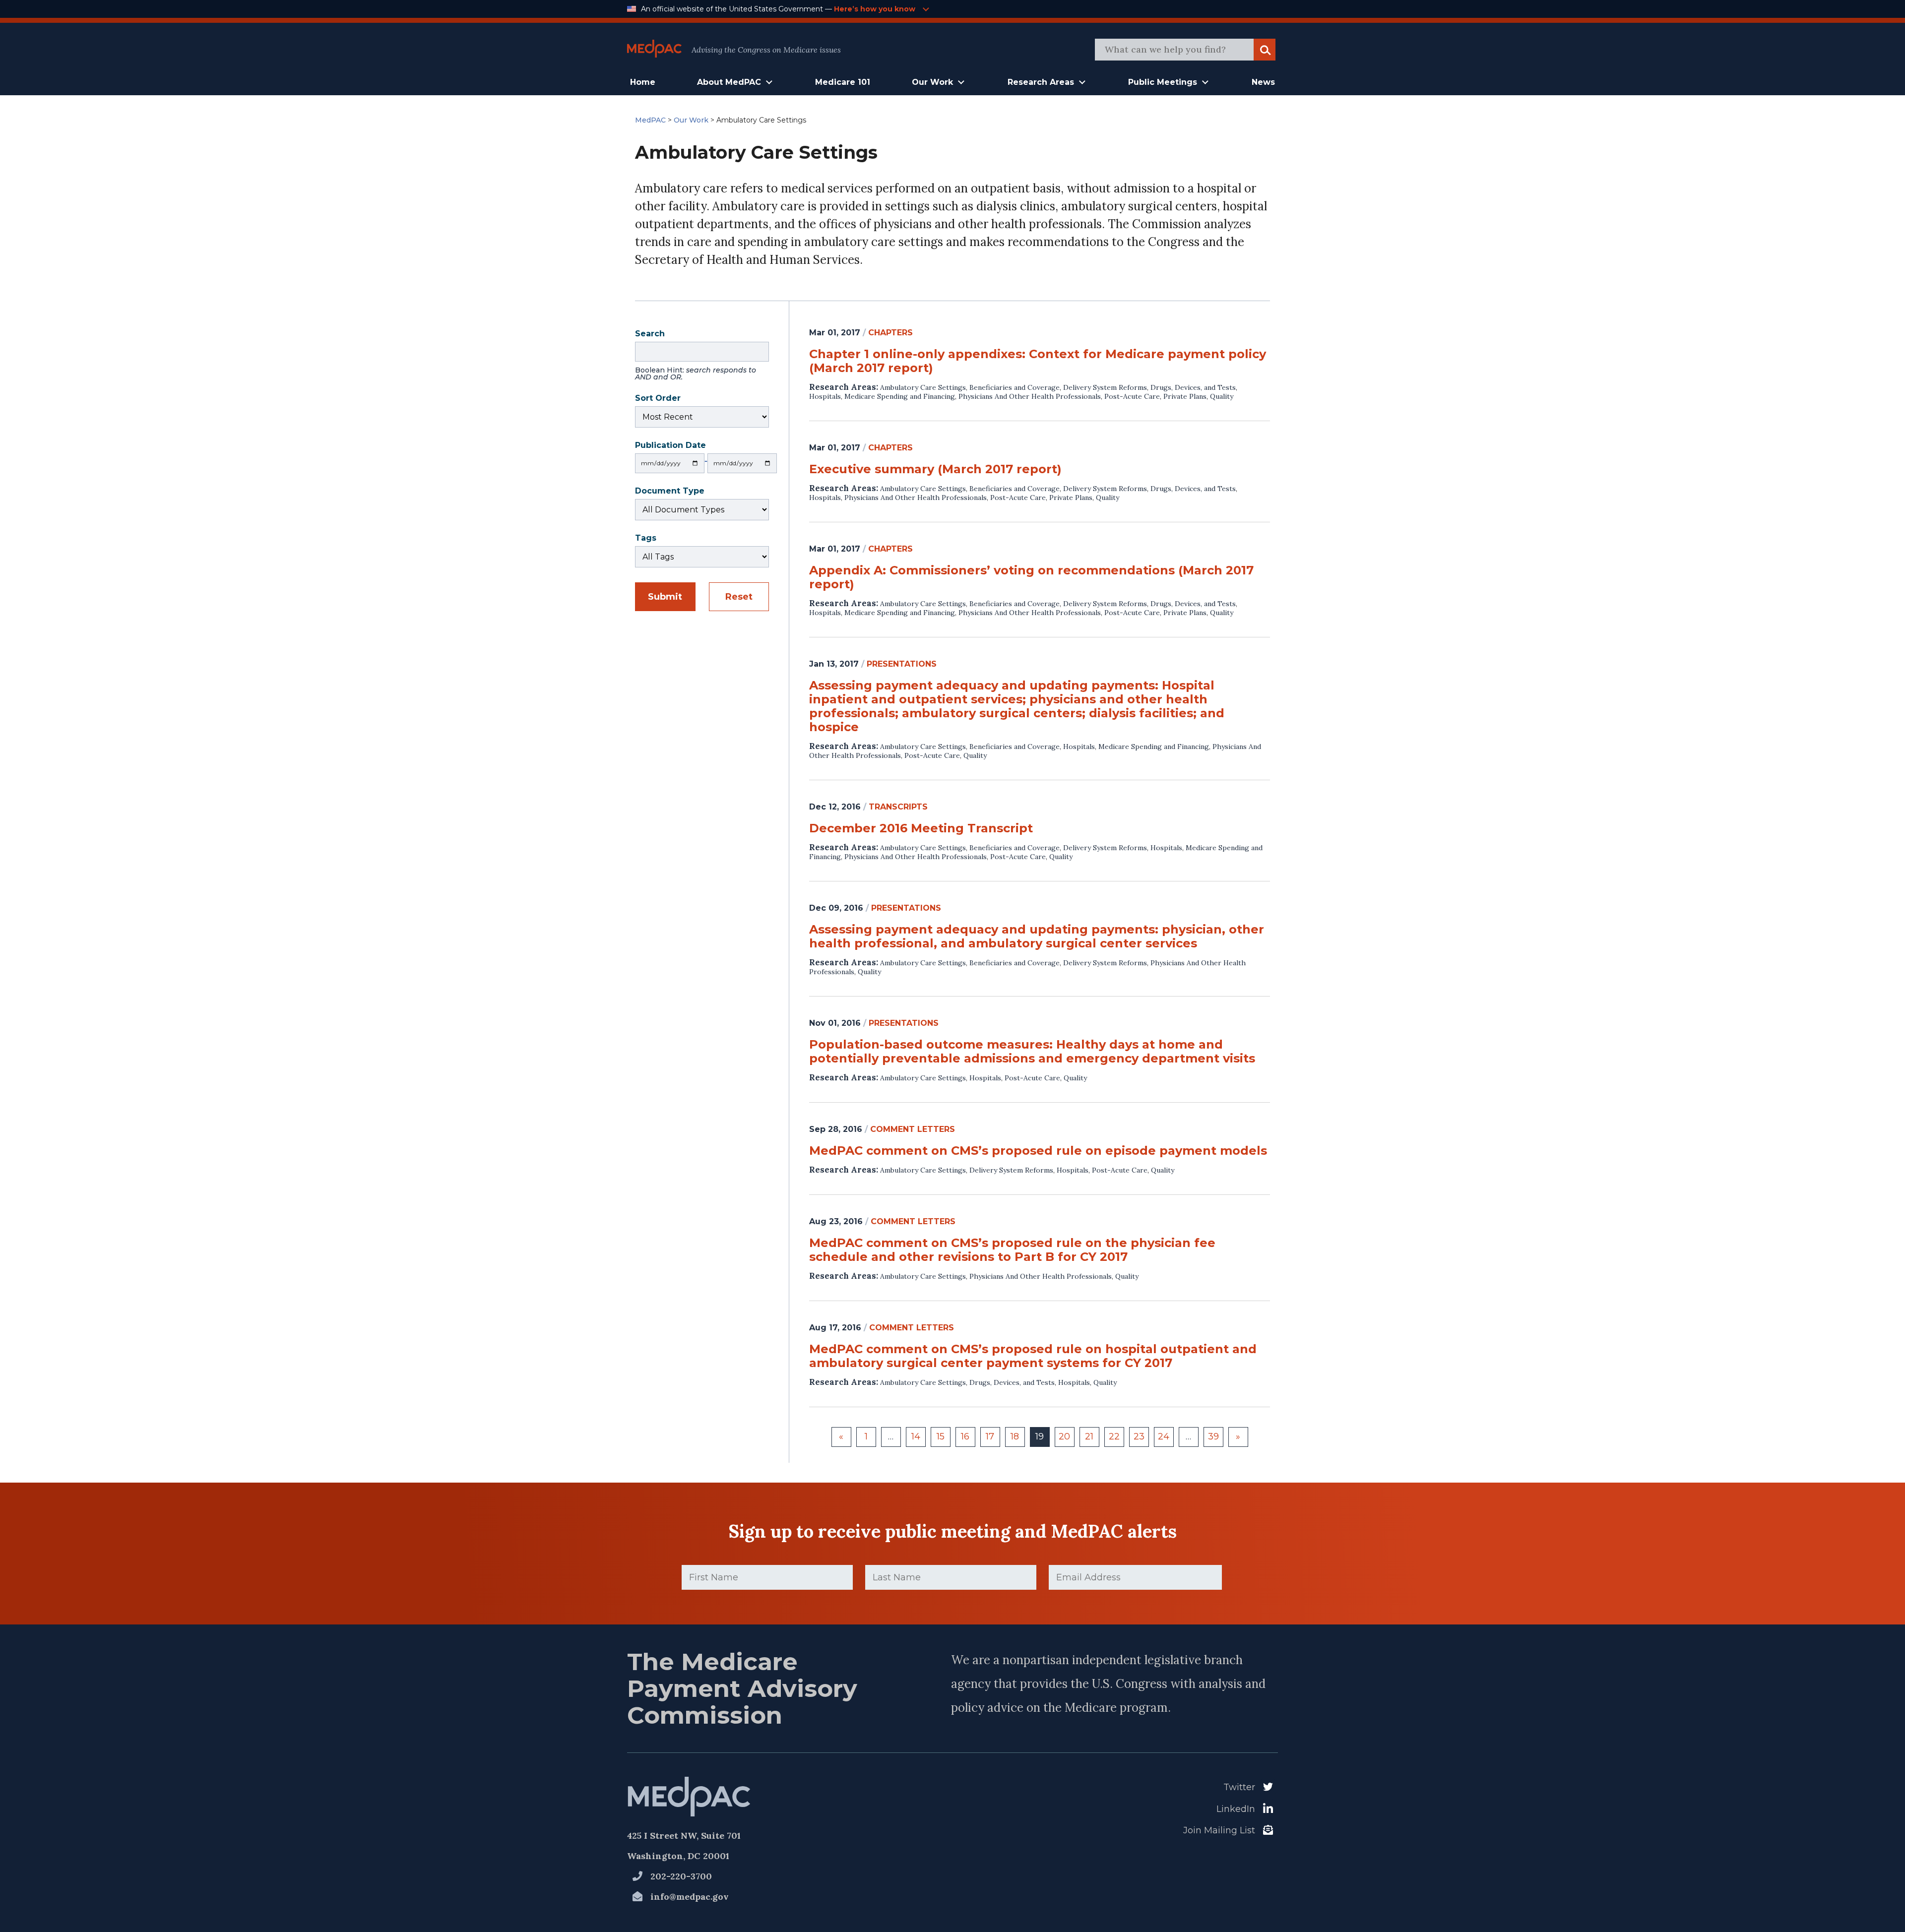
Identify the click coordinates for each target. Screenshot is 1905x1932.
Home (643, 82)
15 (941, 1436)
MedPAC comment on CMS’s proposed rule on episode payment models (1038, 1151)
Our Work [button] (932, 82)
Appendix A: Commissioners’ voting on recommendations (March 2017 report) (1031, 577)
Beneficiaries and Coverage (1015, 387)
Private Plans (1185, 396)
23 (1139, 1436)
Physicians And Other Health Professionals (1030, 396)
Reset (739, 597)
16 (965, 1436)
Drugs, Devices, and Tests (1193, 387)
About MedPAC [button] (729, 82)
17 (990, 1436)
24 (1164, 1436)
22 (1114, 1436)
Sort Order (658, 399)
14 (916, 1436)
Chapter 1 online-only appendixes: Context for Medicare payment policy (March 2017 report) (1038, 361)
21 (1089, 1436)
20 (1064, 1436)
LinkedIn (1236, 1809)
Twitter (1239, 1787)
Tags (646, 539)
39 (1213, 1436)
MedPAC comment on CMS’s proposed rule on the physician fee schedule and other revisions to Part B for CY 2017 (1012, 1250)
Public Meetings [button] (1163, 82)
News (1263, 82)
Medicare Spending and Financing (900, 396)
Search (696, 356)
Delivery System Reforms (1105, 387)
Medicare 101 (843, 82)
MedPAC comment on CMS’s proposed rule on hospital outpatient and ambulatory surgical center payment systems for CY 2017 (1033, 1356)
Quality (1222, 396)
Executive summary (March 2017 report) (935, 469)
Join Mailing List (1219, 1830)
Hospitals (825, 396)
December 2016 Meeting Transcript (921, 828)
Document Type (670, 492)
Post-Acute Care (1132, 396)
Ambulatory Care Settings (923, 387)
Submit (665, 597)
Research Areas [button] (1041, 82)
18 (1015, 1436)
